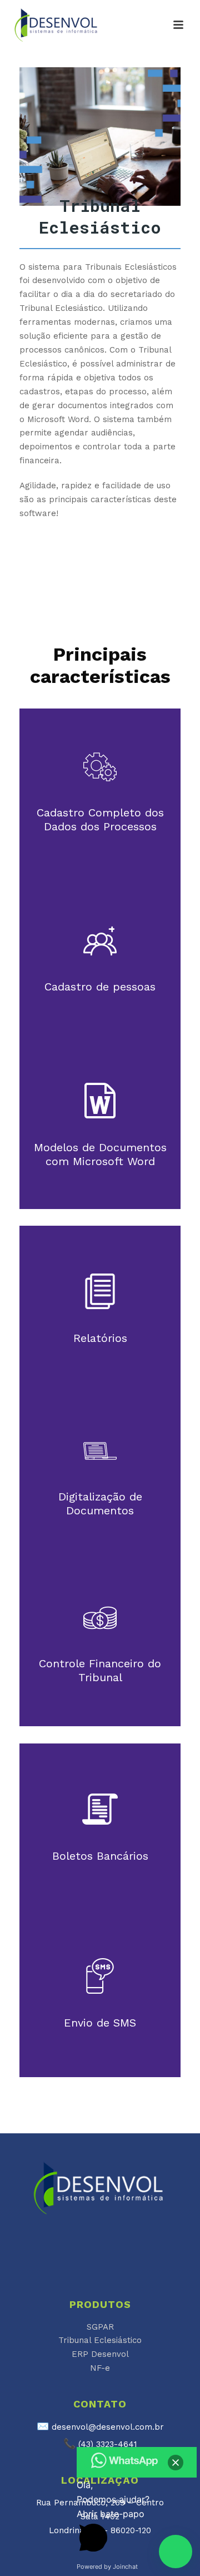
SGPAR (100, 2327)
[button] (176, 2552)
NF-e (100, 2368)
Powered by (107, 2567)
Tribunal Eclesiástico (100, 2340)
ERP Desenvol (100, 2354)
